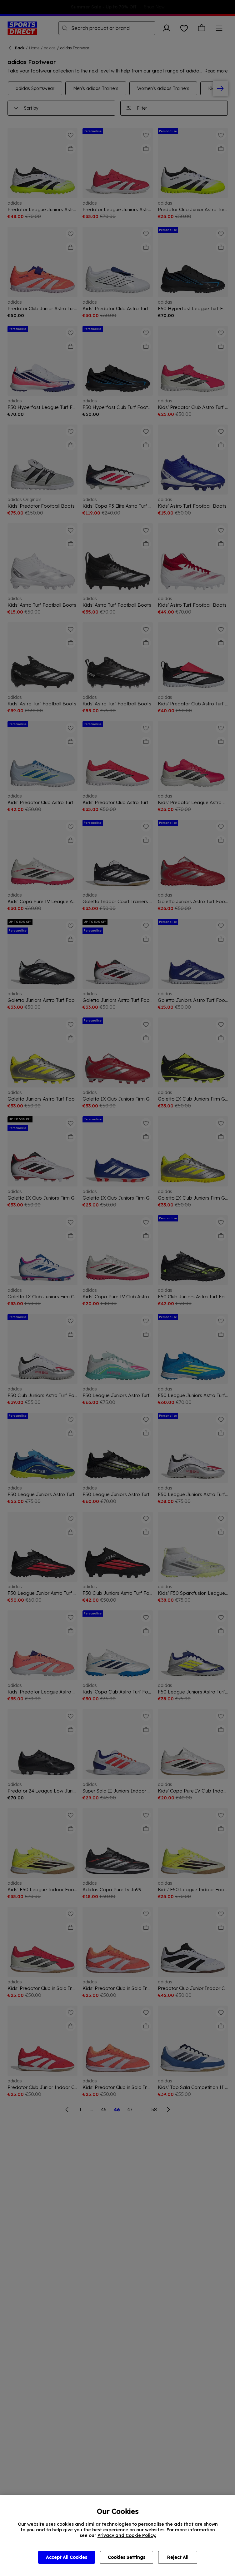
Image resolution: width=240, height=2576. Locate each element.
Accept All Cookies (67, 2557)
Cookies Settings (127, 2557)
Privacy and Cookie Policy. (127, 2535)
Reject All (178, 2557)
